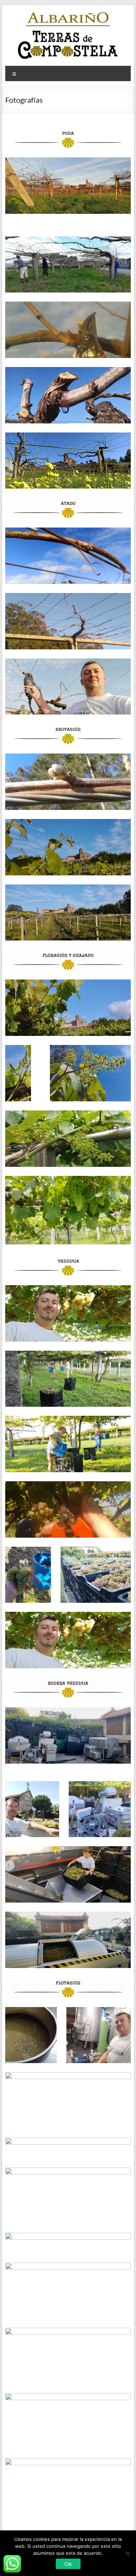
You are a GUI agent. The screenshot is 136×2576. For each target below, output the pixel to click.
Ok (68, 2564)
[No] (127, 2553)
